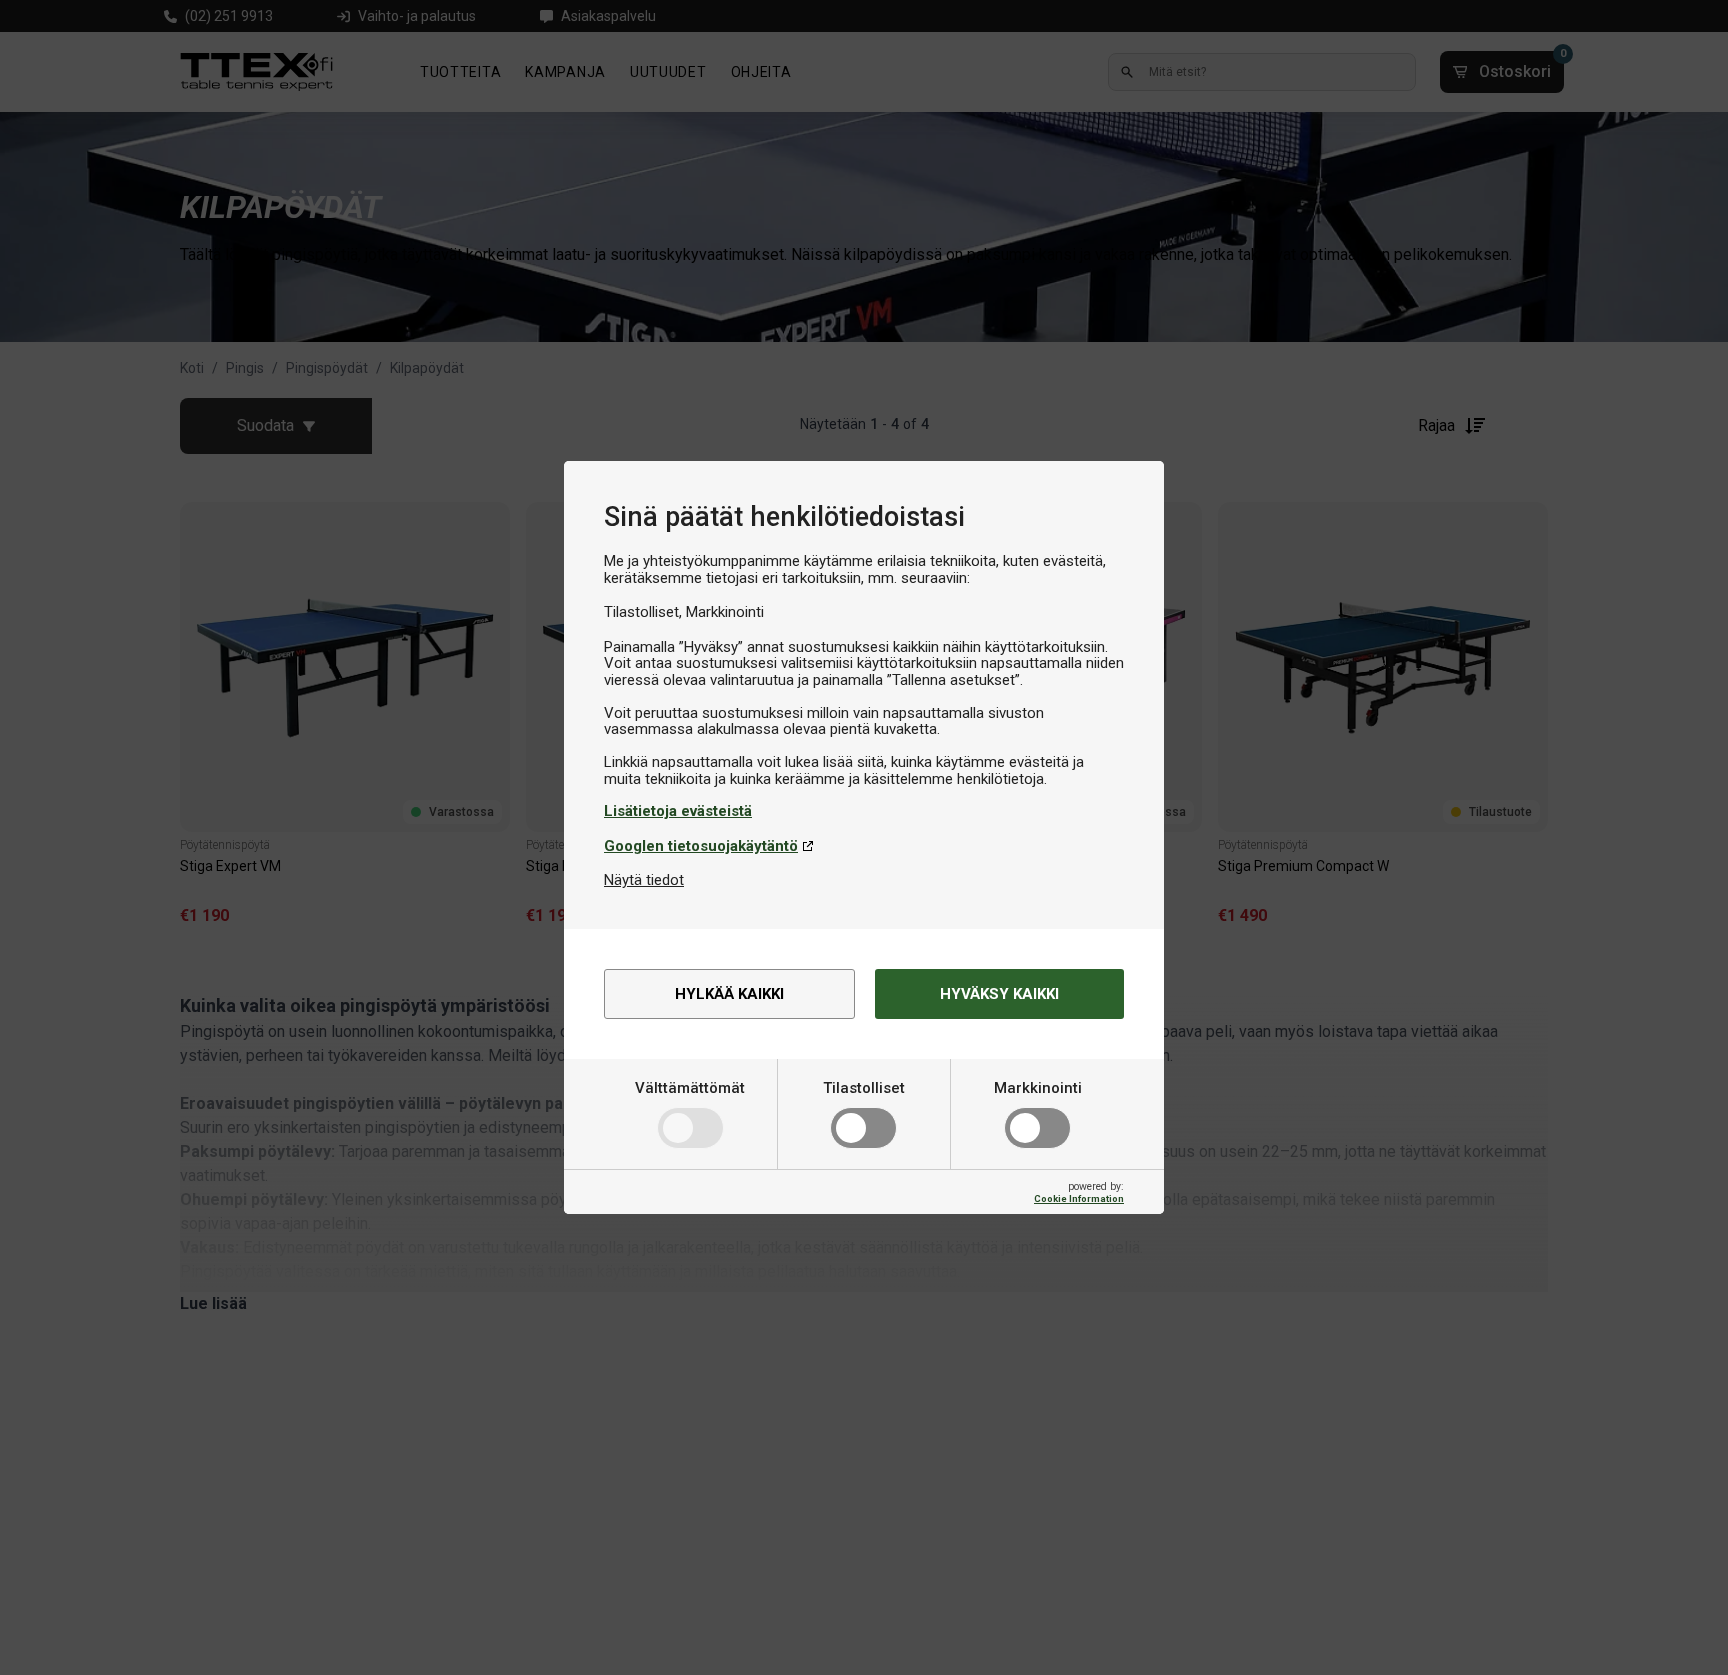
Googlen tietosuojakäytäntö (701, 846)
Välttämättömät (690, 1088)
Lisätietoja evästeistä (678, 811)
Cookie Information (1079, 1198)
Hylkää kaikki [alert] (729, 994)
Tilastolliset (864, 1088)
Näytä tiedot (644, 880)
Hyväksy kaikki (999, 994)
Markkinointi (1038, 1088)
